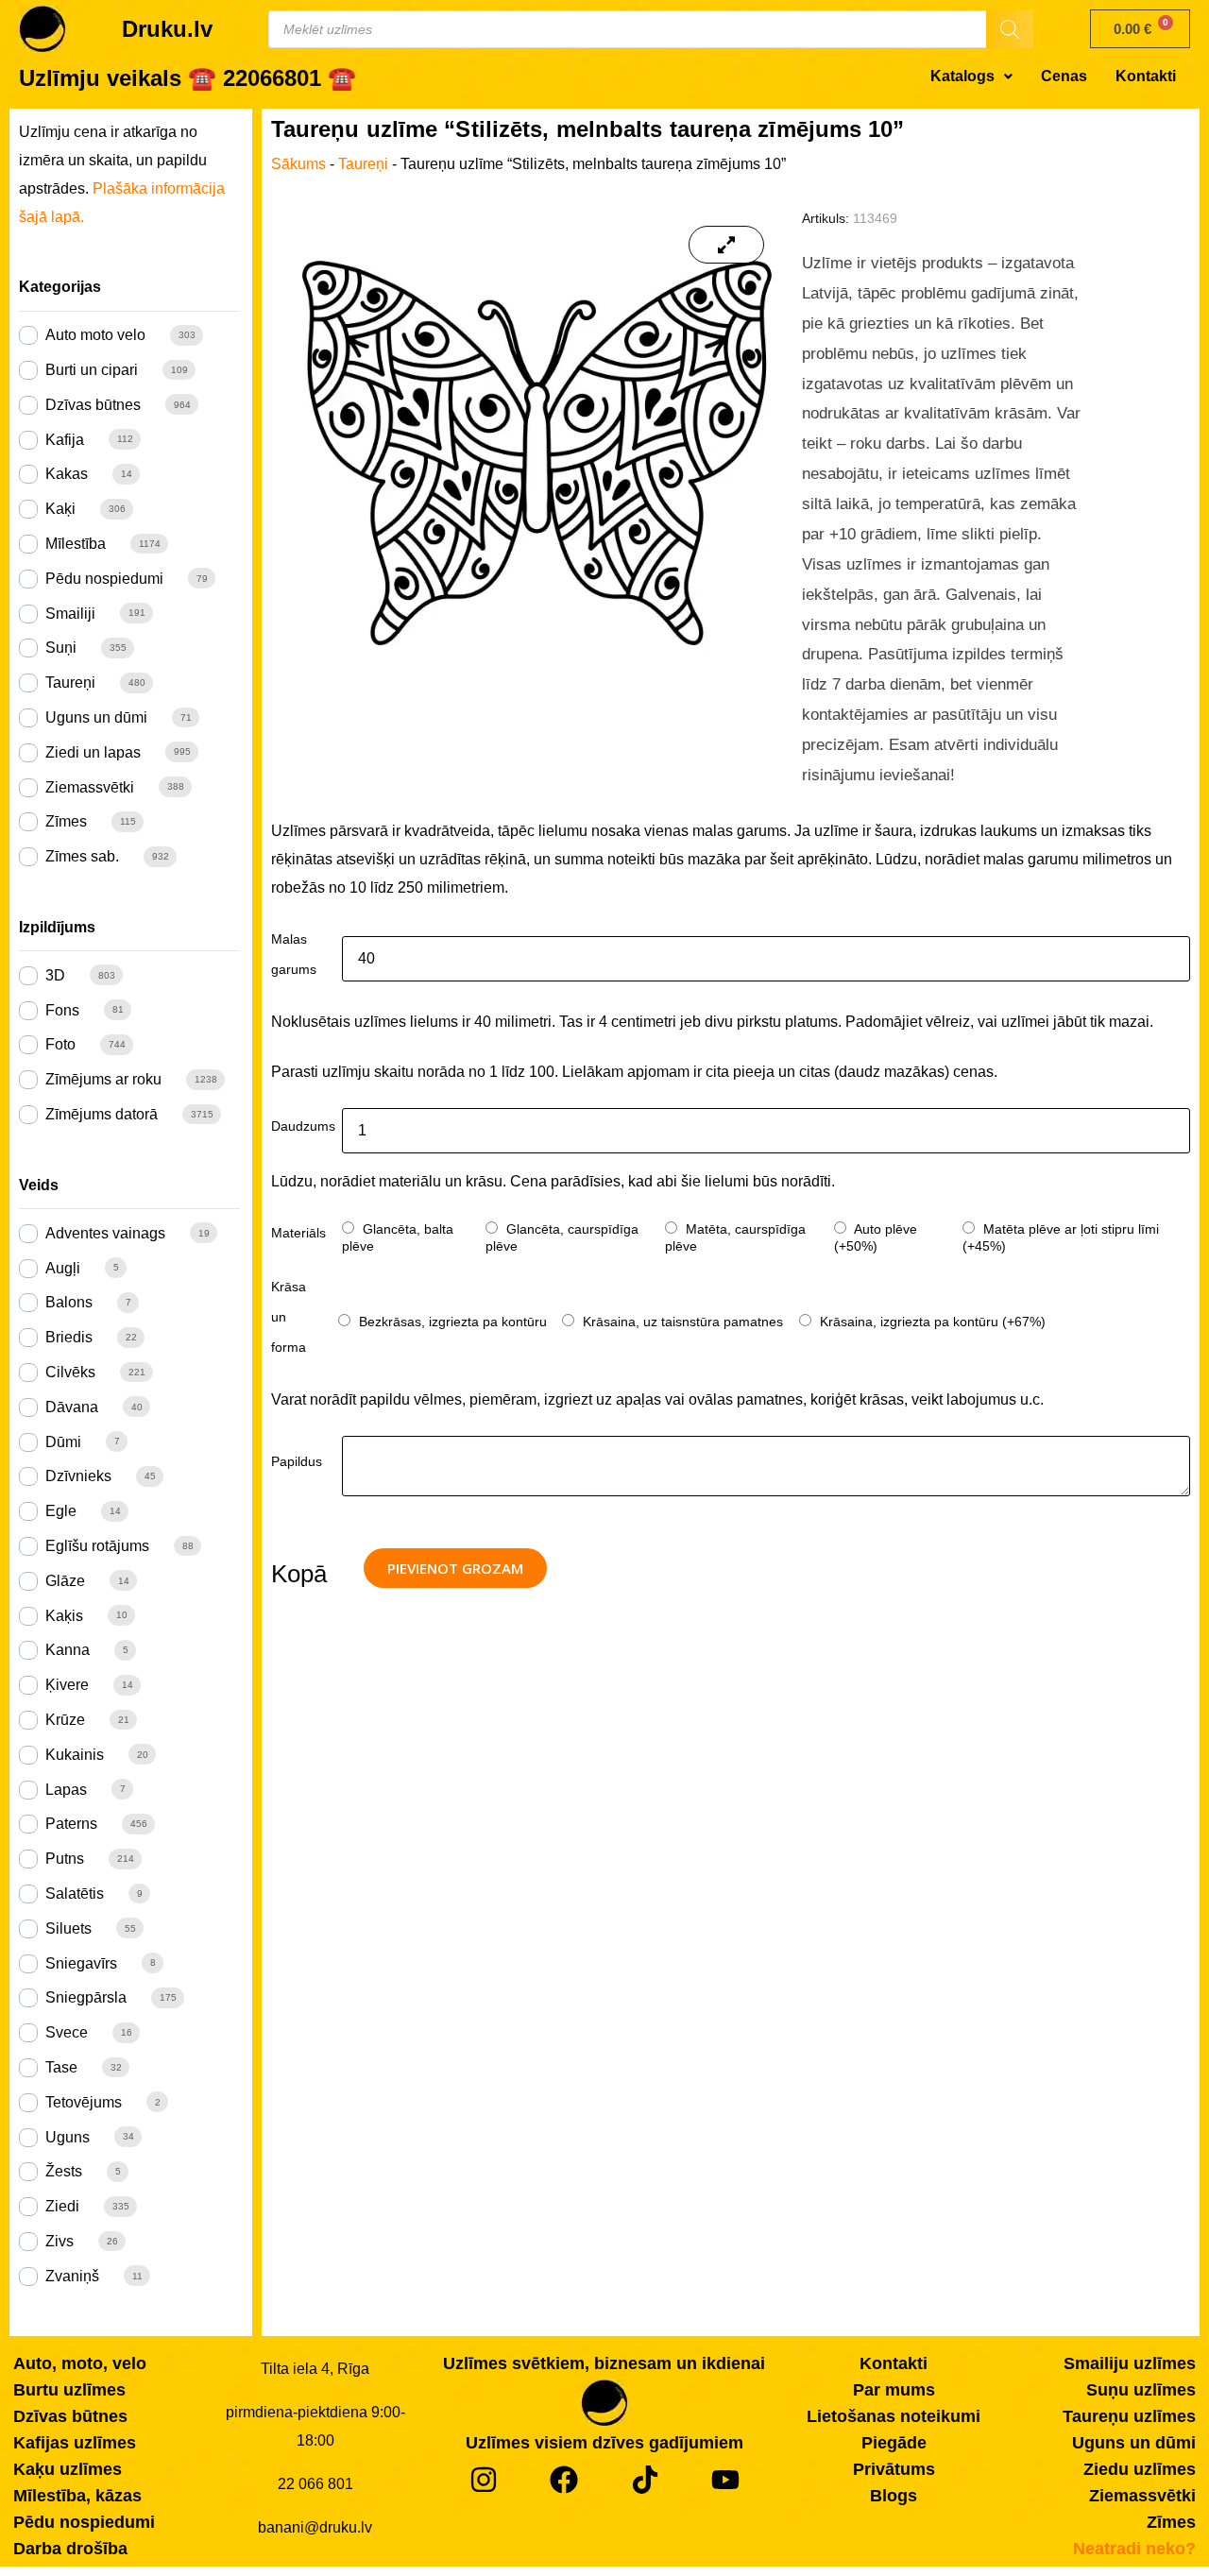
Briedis (69, 1337)
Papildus (297, 1461)
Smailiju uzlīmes (1130, 2363)
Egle (61, 1511)
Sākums (298, 164)
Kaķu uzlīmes (68, 2469)
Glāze (65, 1581)
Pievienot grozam (455, 1568)
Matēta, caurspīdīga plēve (735, 1237)
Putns (65, 1859)
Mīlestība (76, 544)
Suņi (61, 648)
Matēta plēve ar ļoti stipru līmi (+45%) (1061, 1237)
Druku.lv (167, 29)
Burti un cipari (92, 370)
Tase (61, 2067)
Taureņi (70, 682)
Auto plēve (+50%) (876, 1237)
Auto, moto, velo (80, 2363)
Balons (69, 1302)
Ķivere (67, 1685)
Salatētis (75, 1894)
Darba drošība (70, 2549)
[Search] (1010, 29)
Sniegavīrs (81, 1963)
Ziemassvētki (90, 787)
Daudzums (303, 1126)
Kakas (67, 474)
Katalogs (962, 76)
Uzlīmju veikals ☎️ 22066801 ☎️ (187, 78)
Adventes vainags (105, 1233)
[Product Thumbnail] (726, 245)
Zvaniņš (72, 2276)
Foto (60, 1044)
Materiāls (298, 1233)
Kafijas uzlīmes (75, 2443)
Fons (62, 1010)
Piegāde (894, 2443)
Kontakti (1146, 76)
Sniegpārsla (86, 1997)
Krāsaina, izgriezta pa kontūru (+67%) (931, 1322)
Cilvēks (70, 1372)
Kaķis (64, 1616)
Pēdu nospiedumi (104, 579)
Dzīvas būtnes (93, 405)
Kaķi (60, 509)
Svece (67, 2032)
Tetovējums (84, 2102)
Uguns (68, 2137)
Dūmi (63, 1442)
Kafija (65, 440)
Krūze (65, 1720)
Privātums (894, 2469)
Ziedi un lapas (93, 752)
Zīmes (66, 821)
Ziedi (62, 2206)
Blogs (894, 2496)
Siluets (68, 1928)
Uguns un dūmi (96, 717)
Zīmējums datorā (102, 1114)
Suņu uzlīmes (1141, 2390)
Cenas (1064, 76)
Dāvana (72, 1407)
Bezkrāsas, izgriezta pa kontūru (451, 1322)
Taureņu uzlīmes (1129, 2416)
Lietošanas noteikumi (894, 2416)
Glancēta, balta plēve (398, 1237)
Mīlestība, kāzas (77, 2496)
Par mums (894, 2390)
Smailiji (70, 614)
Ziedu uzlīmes (1140, 2469)
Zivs (60, 2241)
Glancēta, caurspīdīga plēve (562, 1237)
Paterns (71, 1824)
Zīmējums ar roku (103, 1079)
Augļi (63, 1268)
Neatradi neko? (1134, 2549)
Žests (64, 2171)
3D (55, 975)
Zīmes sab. (82, 856)
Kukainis (75, 1755)
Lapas (66, 1790)
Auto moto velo (95, 335)
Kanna (68, 1650)
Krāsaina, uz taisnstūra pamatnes (681, 1322)
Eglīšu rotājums (97, 1546)
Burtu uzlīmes (69, 2390)
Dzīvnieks (78, 1476)
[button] (971, 77)
